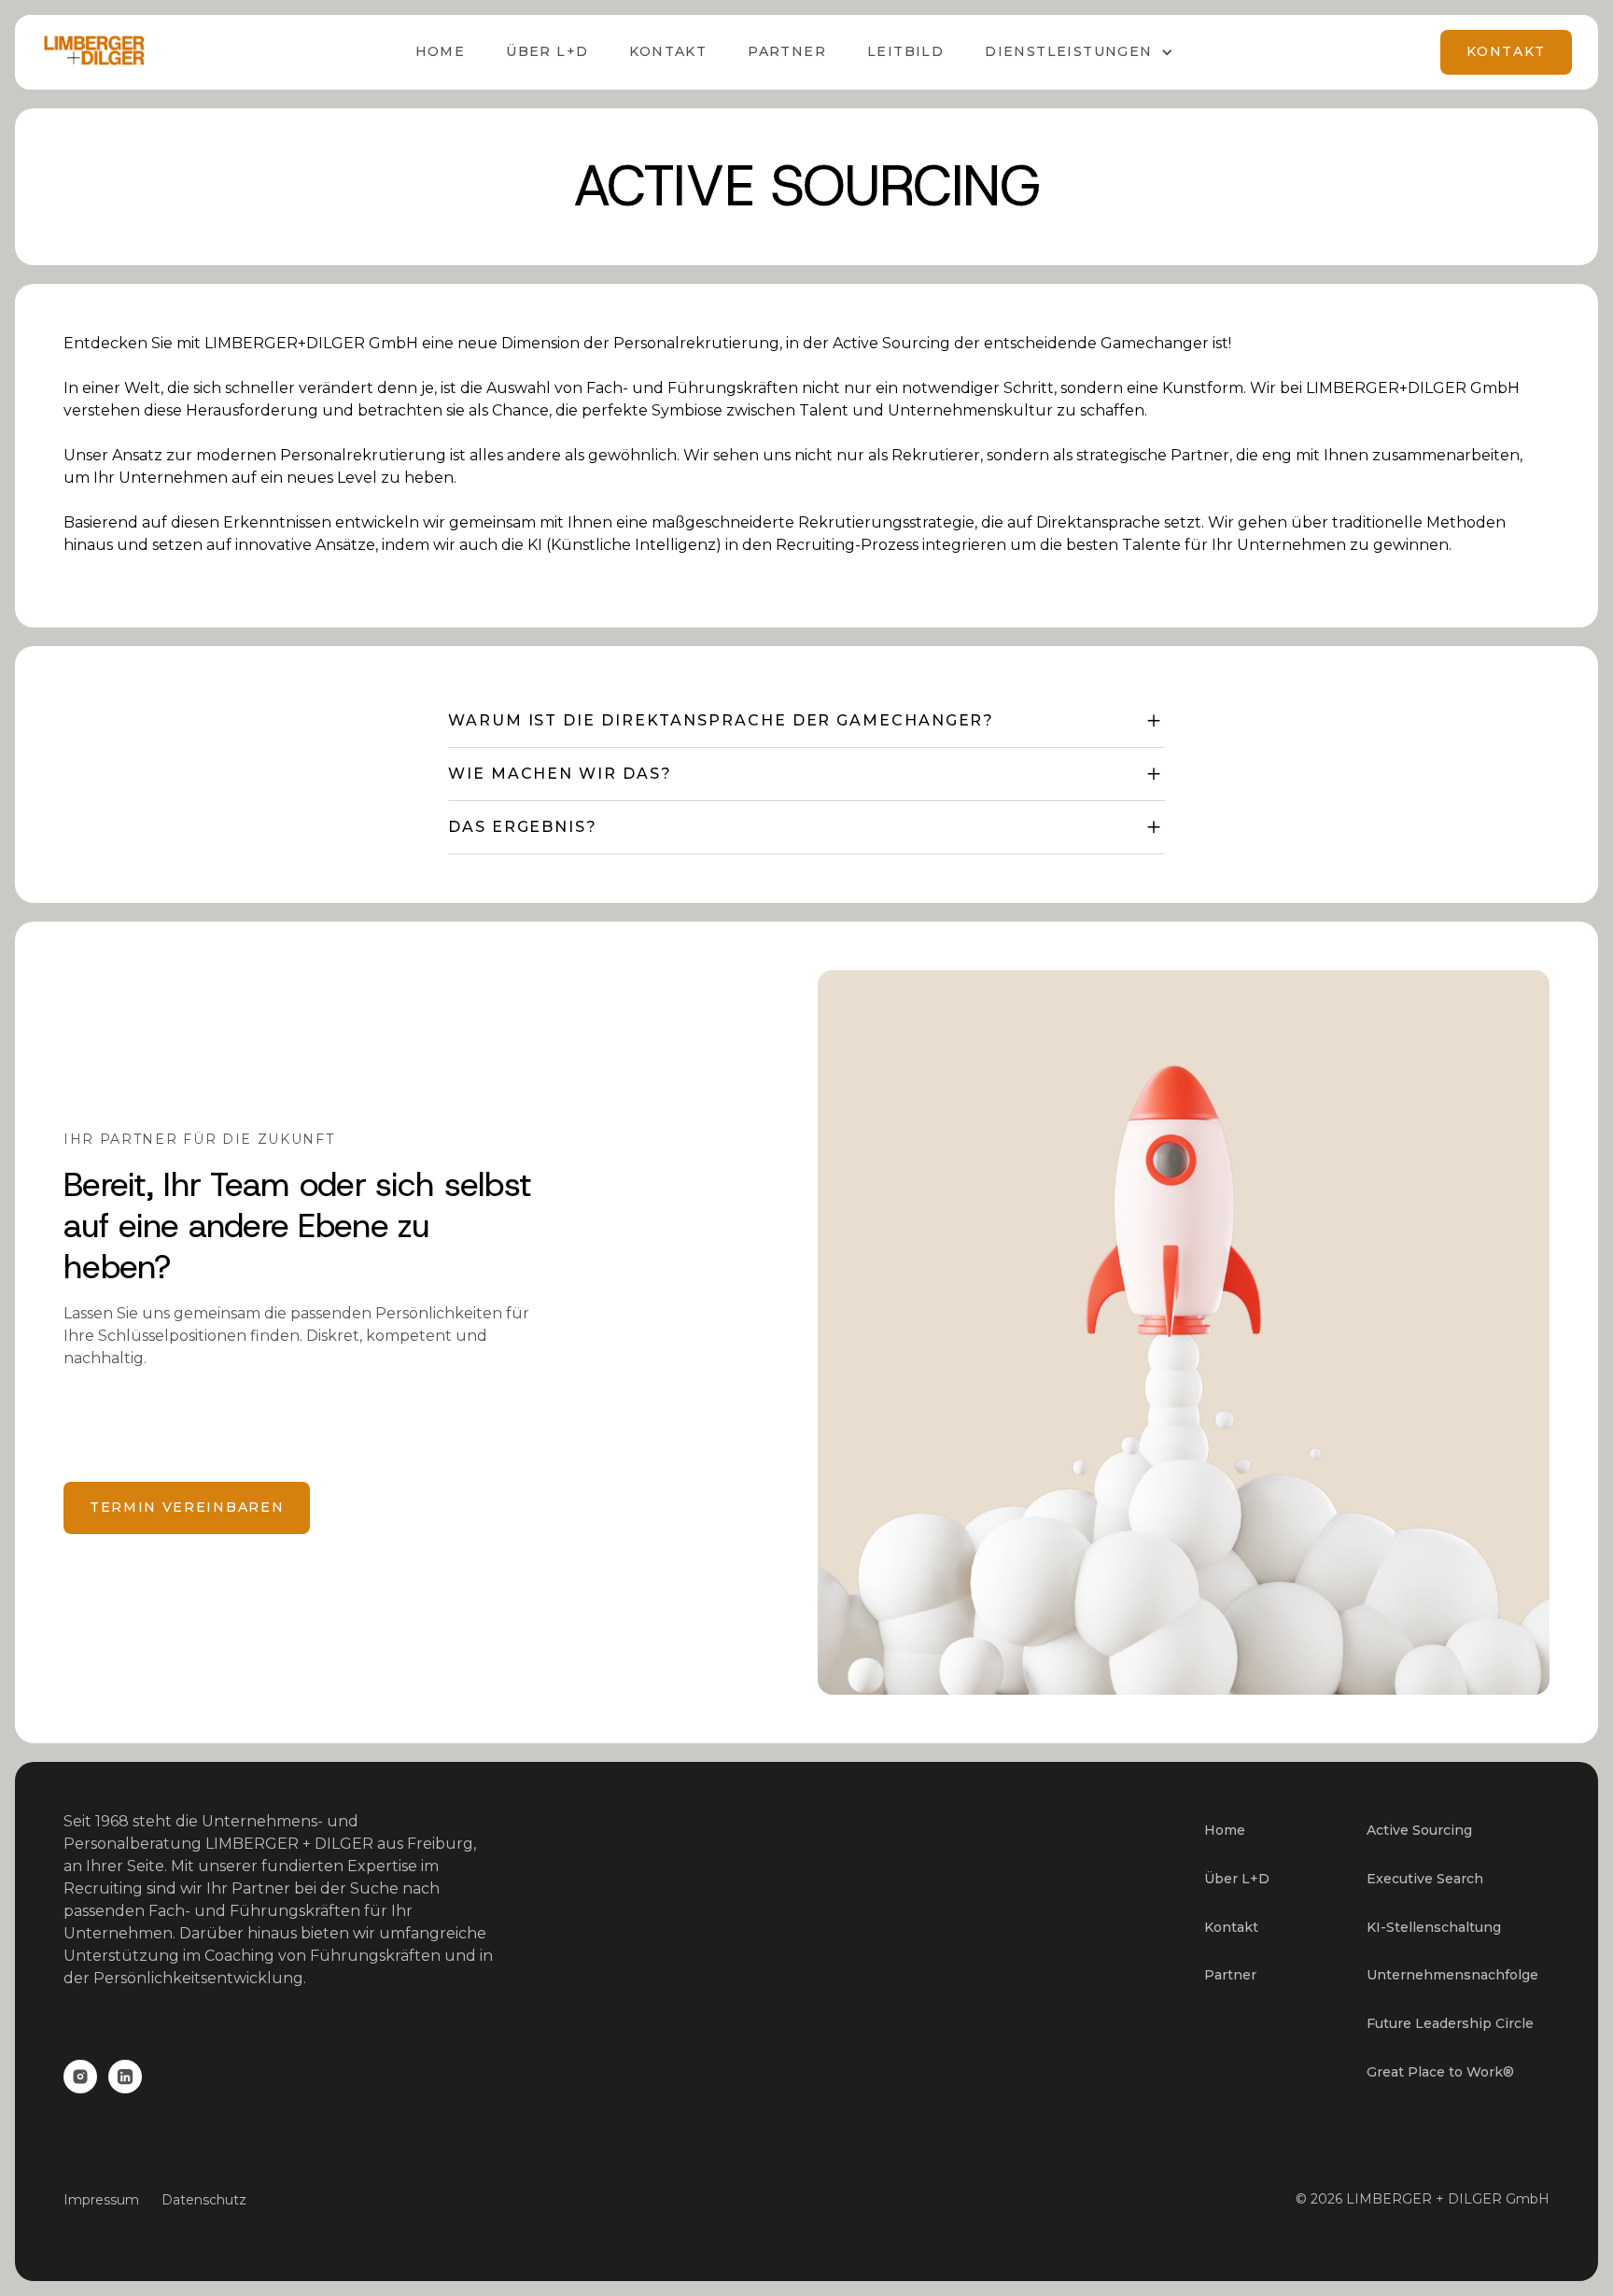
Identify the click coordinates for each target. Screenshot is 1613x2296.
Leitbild (905, 51)
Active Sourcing (1419, 1830)
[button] (1079, 52)
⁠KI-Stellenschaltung (1434, 1927)
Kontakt (668, 51)
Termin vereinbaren (187, 1507)
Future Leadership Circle (1450, 2023)
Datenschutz (204, 2200)
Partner (787, 51)
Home (441, 51)
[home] (94, 52)
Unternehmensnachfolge (1452, 1975)
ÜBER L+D (547, 51)
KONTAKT (1506, 51)
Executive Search (1425, 1879)
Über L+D (1237, 1879)
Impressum (101, 2200)
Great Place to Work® (1440, 2072)
